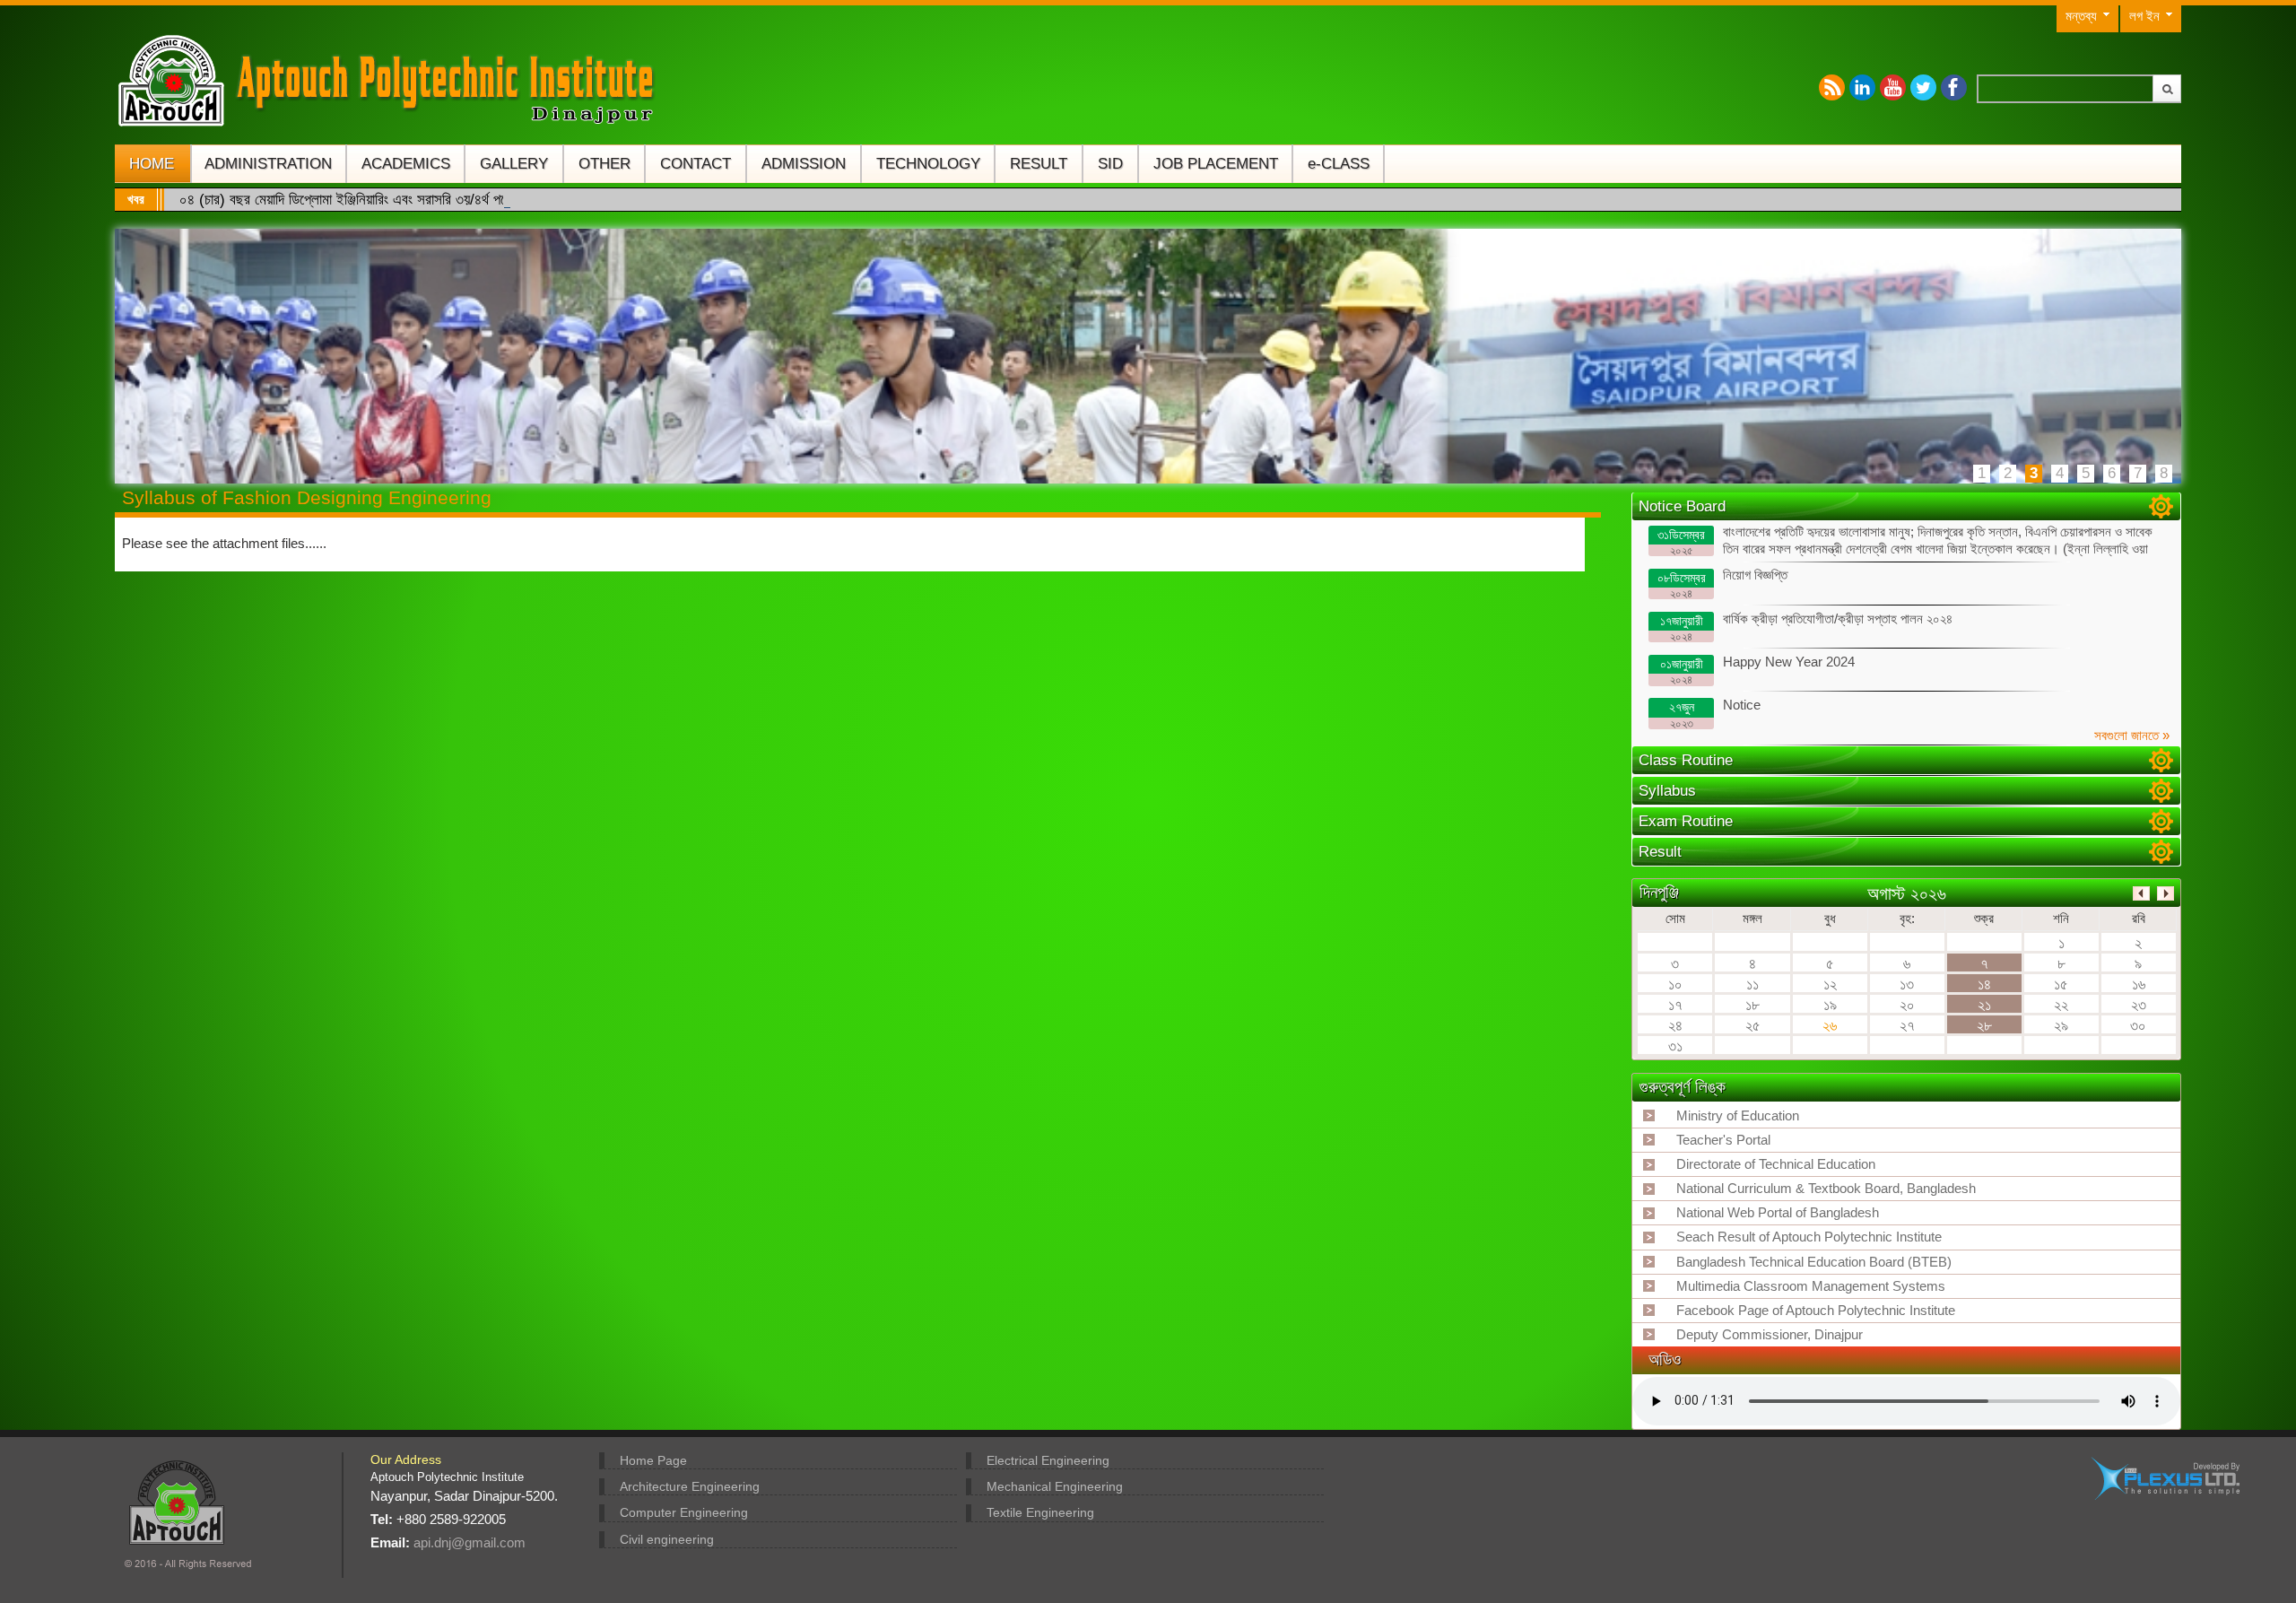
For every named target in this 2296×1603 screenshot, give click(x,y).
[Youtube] (1893, 87)
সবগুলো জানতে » (2132, 736)
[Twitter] (1923, 87)
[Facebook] (1954, 87)
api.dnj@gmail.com (470, 1542)
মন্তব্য (2081, 16)
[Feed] (1832, 87)
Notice (1715, 714)
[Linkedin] (1862, 87)
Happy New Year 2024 (1758, 671)
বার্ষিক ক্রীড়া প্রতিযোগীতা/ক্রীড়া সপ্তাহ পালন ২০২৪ (1807, 627)
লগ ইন (2144, 16)
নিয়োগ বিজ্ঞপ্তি (1723, 584)
